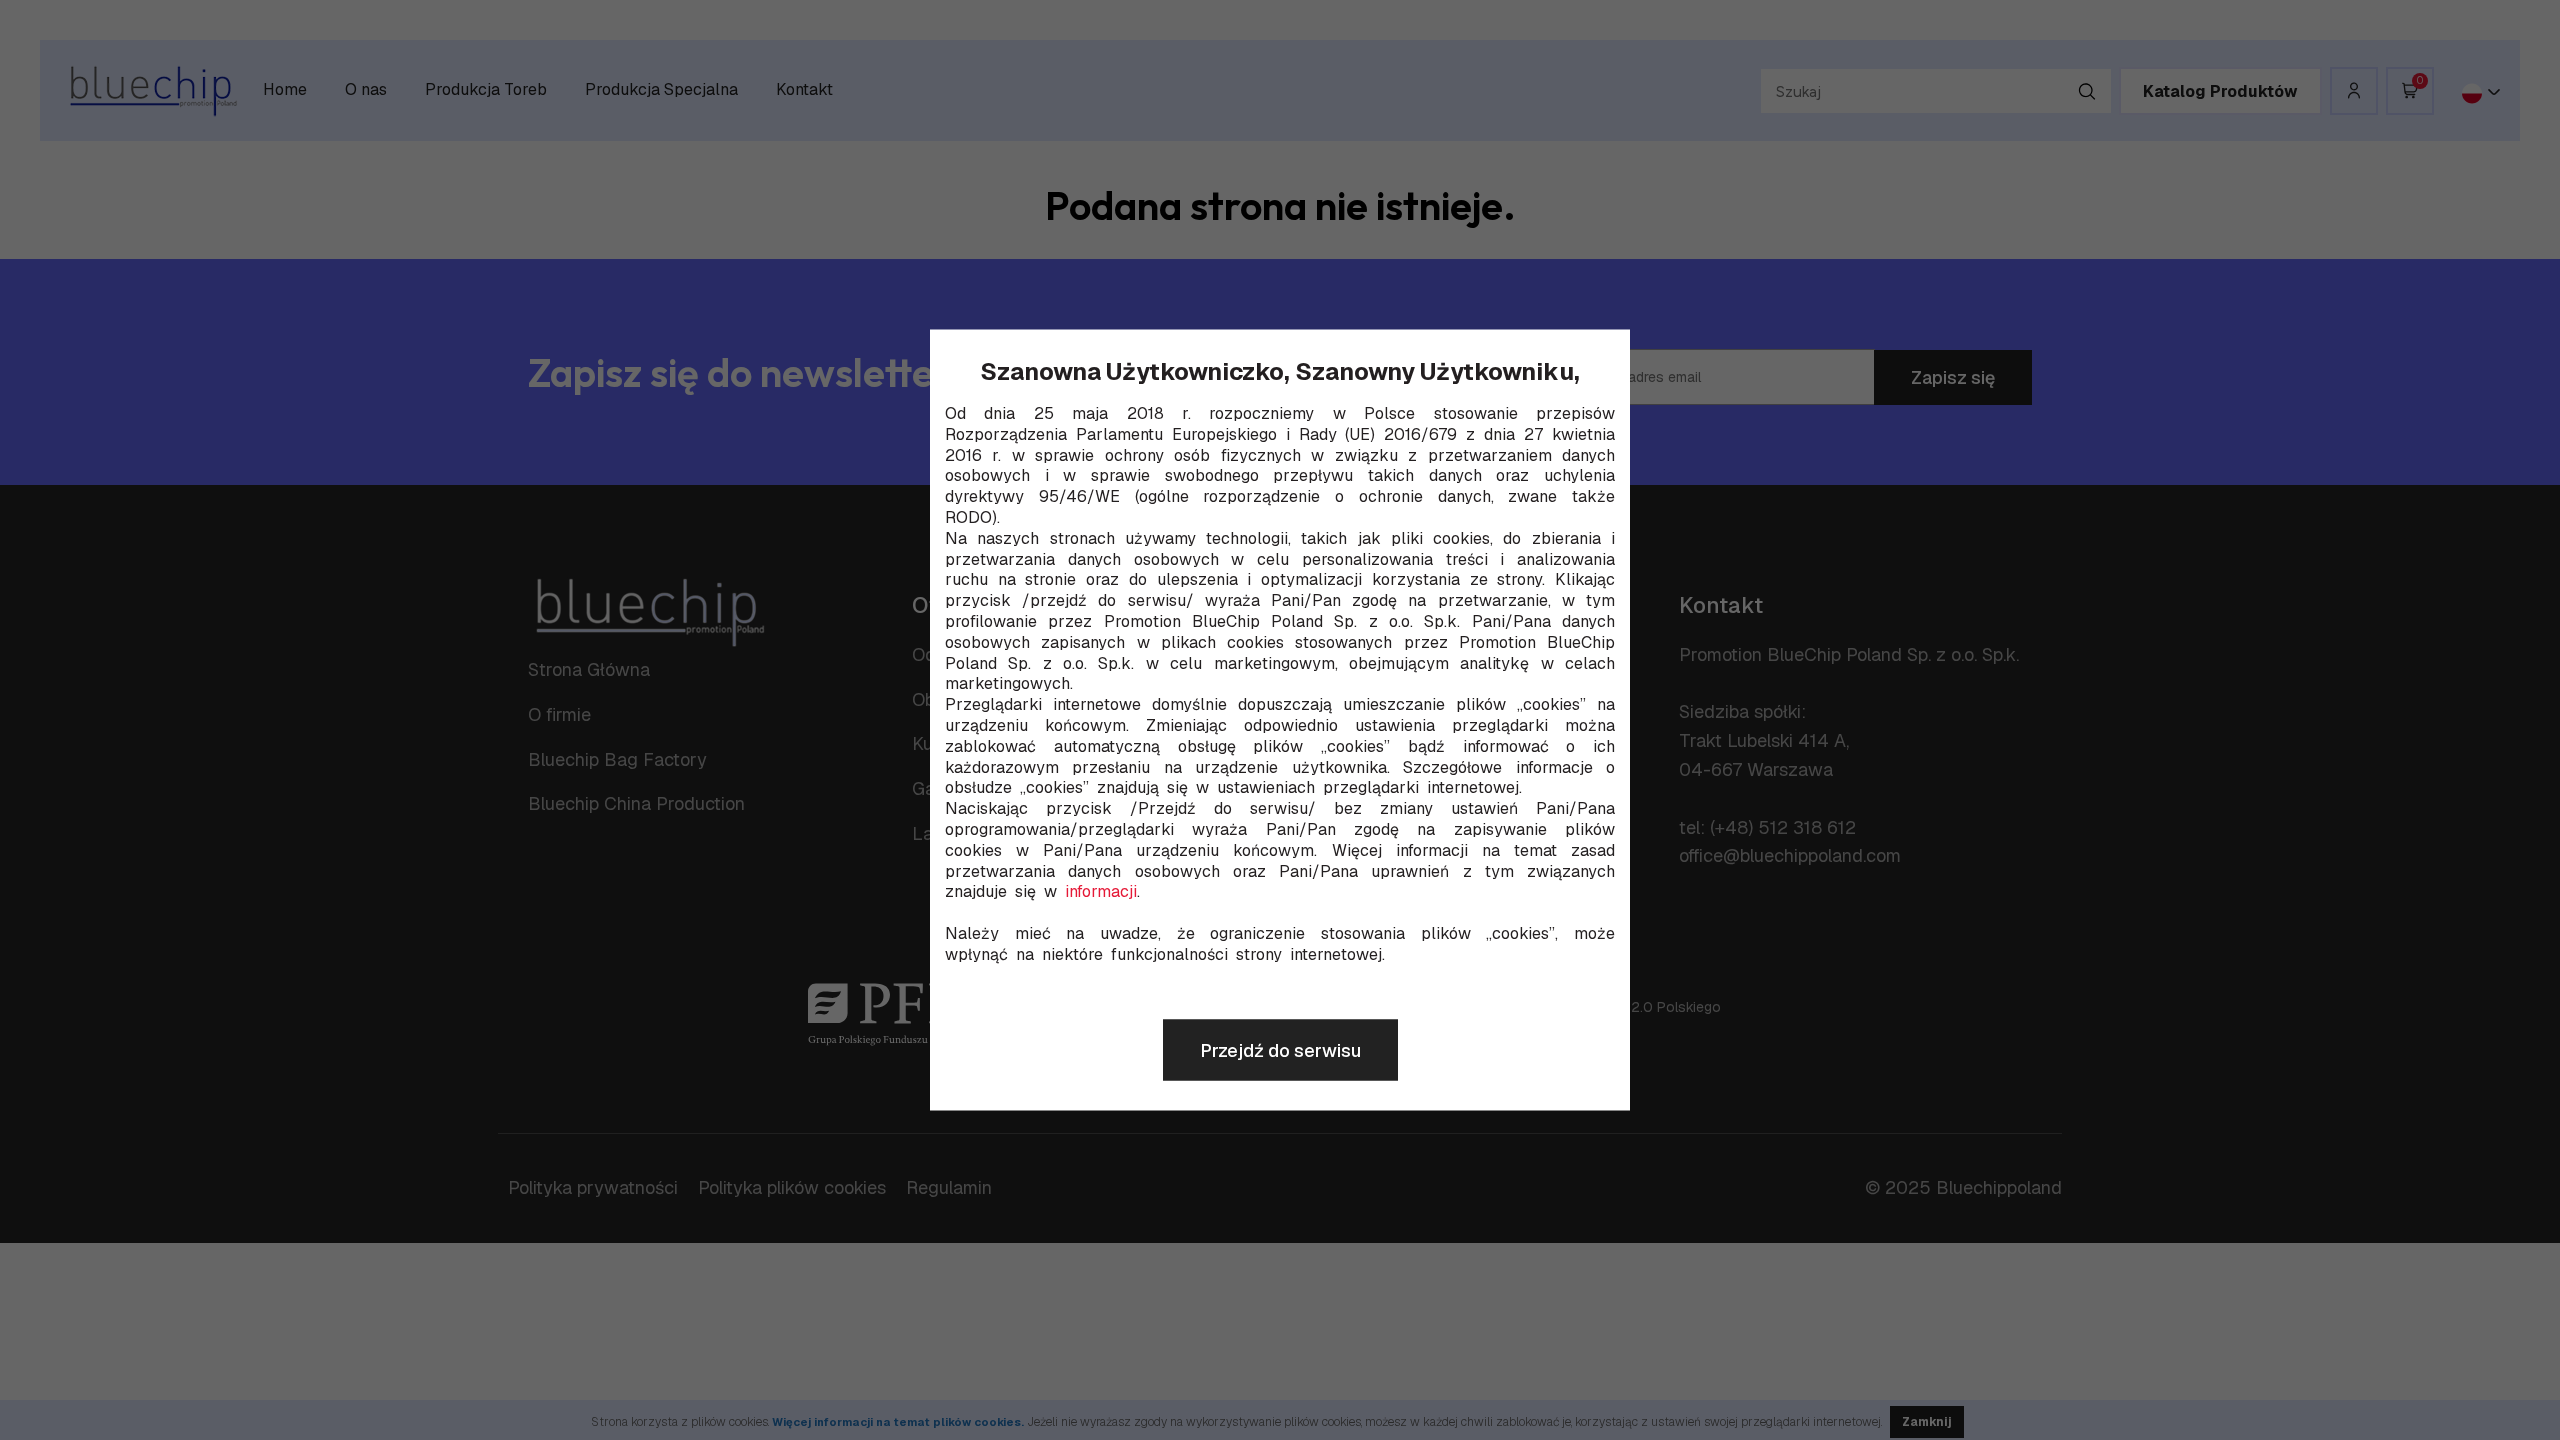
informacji (1101, 892)
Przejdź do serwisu (1280, 1050)
